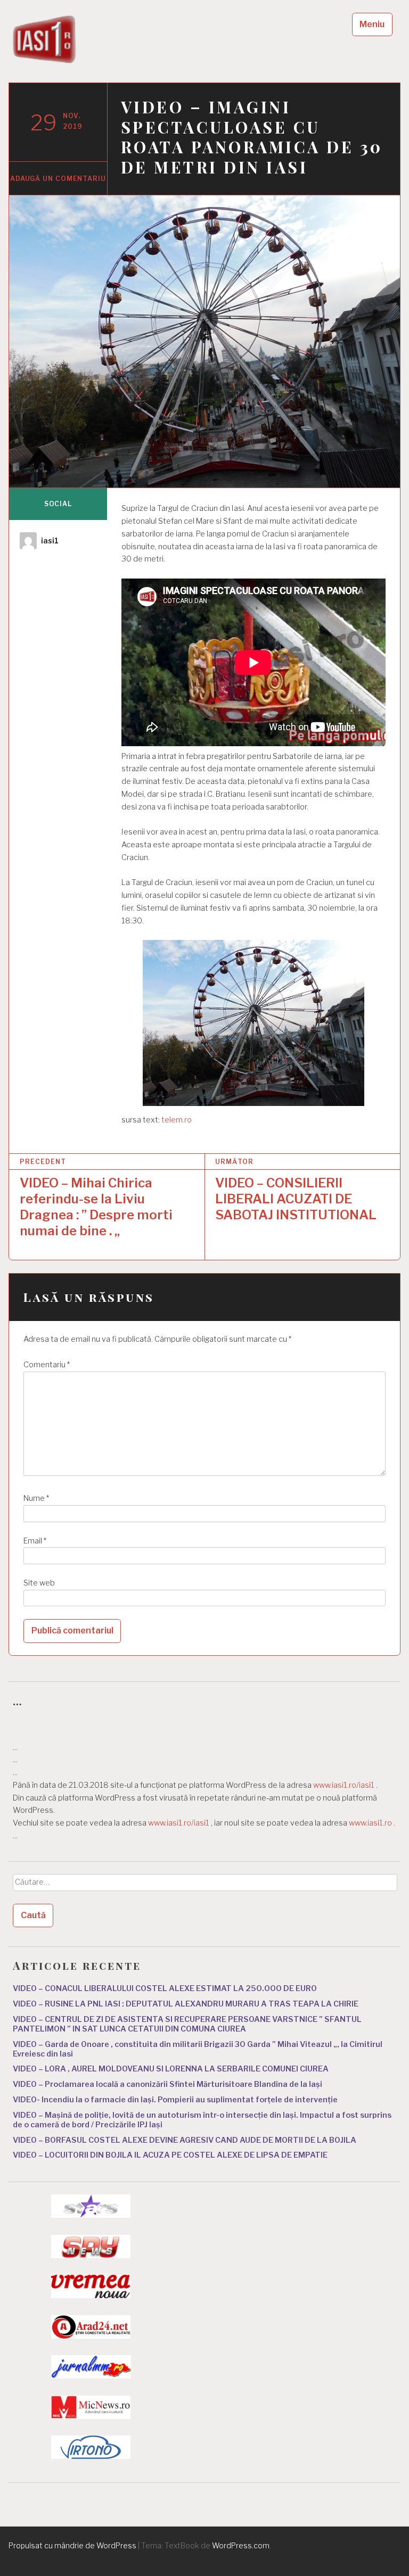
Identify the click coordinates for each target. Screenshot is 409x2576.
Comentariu (47, 1365)
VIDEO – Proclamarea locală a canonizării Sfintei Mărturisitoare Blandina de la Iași (167, 2084)
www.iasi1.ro (370, 1823)
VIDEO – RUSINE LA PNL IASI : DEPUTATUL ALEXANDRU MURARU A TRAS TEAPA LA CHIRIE (186, 2004)
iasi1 (50, 540)
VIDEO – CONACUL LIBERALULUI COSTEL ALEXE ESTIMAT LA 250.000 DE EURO (165, 1988)
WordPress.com (241, 2545)
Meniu (372, 24)
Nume (36, 1498)
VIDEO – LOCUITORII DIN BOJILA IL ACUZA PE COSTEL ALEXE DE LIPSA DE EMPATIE (170, 2155)
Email (35, 1541)
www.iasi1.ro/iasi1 (344, 1785)
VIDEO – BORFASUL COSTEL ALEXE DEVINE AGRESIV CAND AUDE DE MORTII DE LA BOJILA (185, 2140)
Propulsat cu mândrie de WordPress (72, 2545)
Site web (39, 1583)
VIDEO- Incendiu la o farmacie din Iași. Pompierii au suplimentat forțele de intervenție (175, 2100)
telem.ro (177, 1120)
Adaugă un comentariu (58, 179)
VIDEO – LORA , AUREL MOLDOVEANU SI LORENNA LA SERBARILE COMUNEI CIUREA (171, 2069)
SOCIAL (58, 504)
